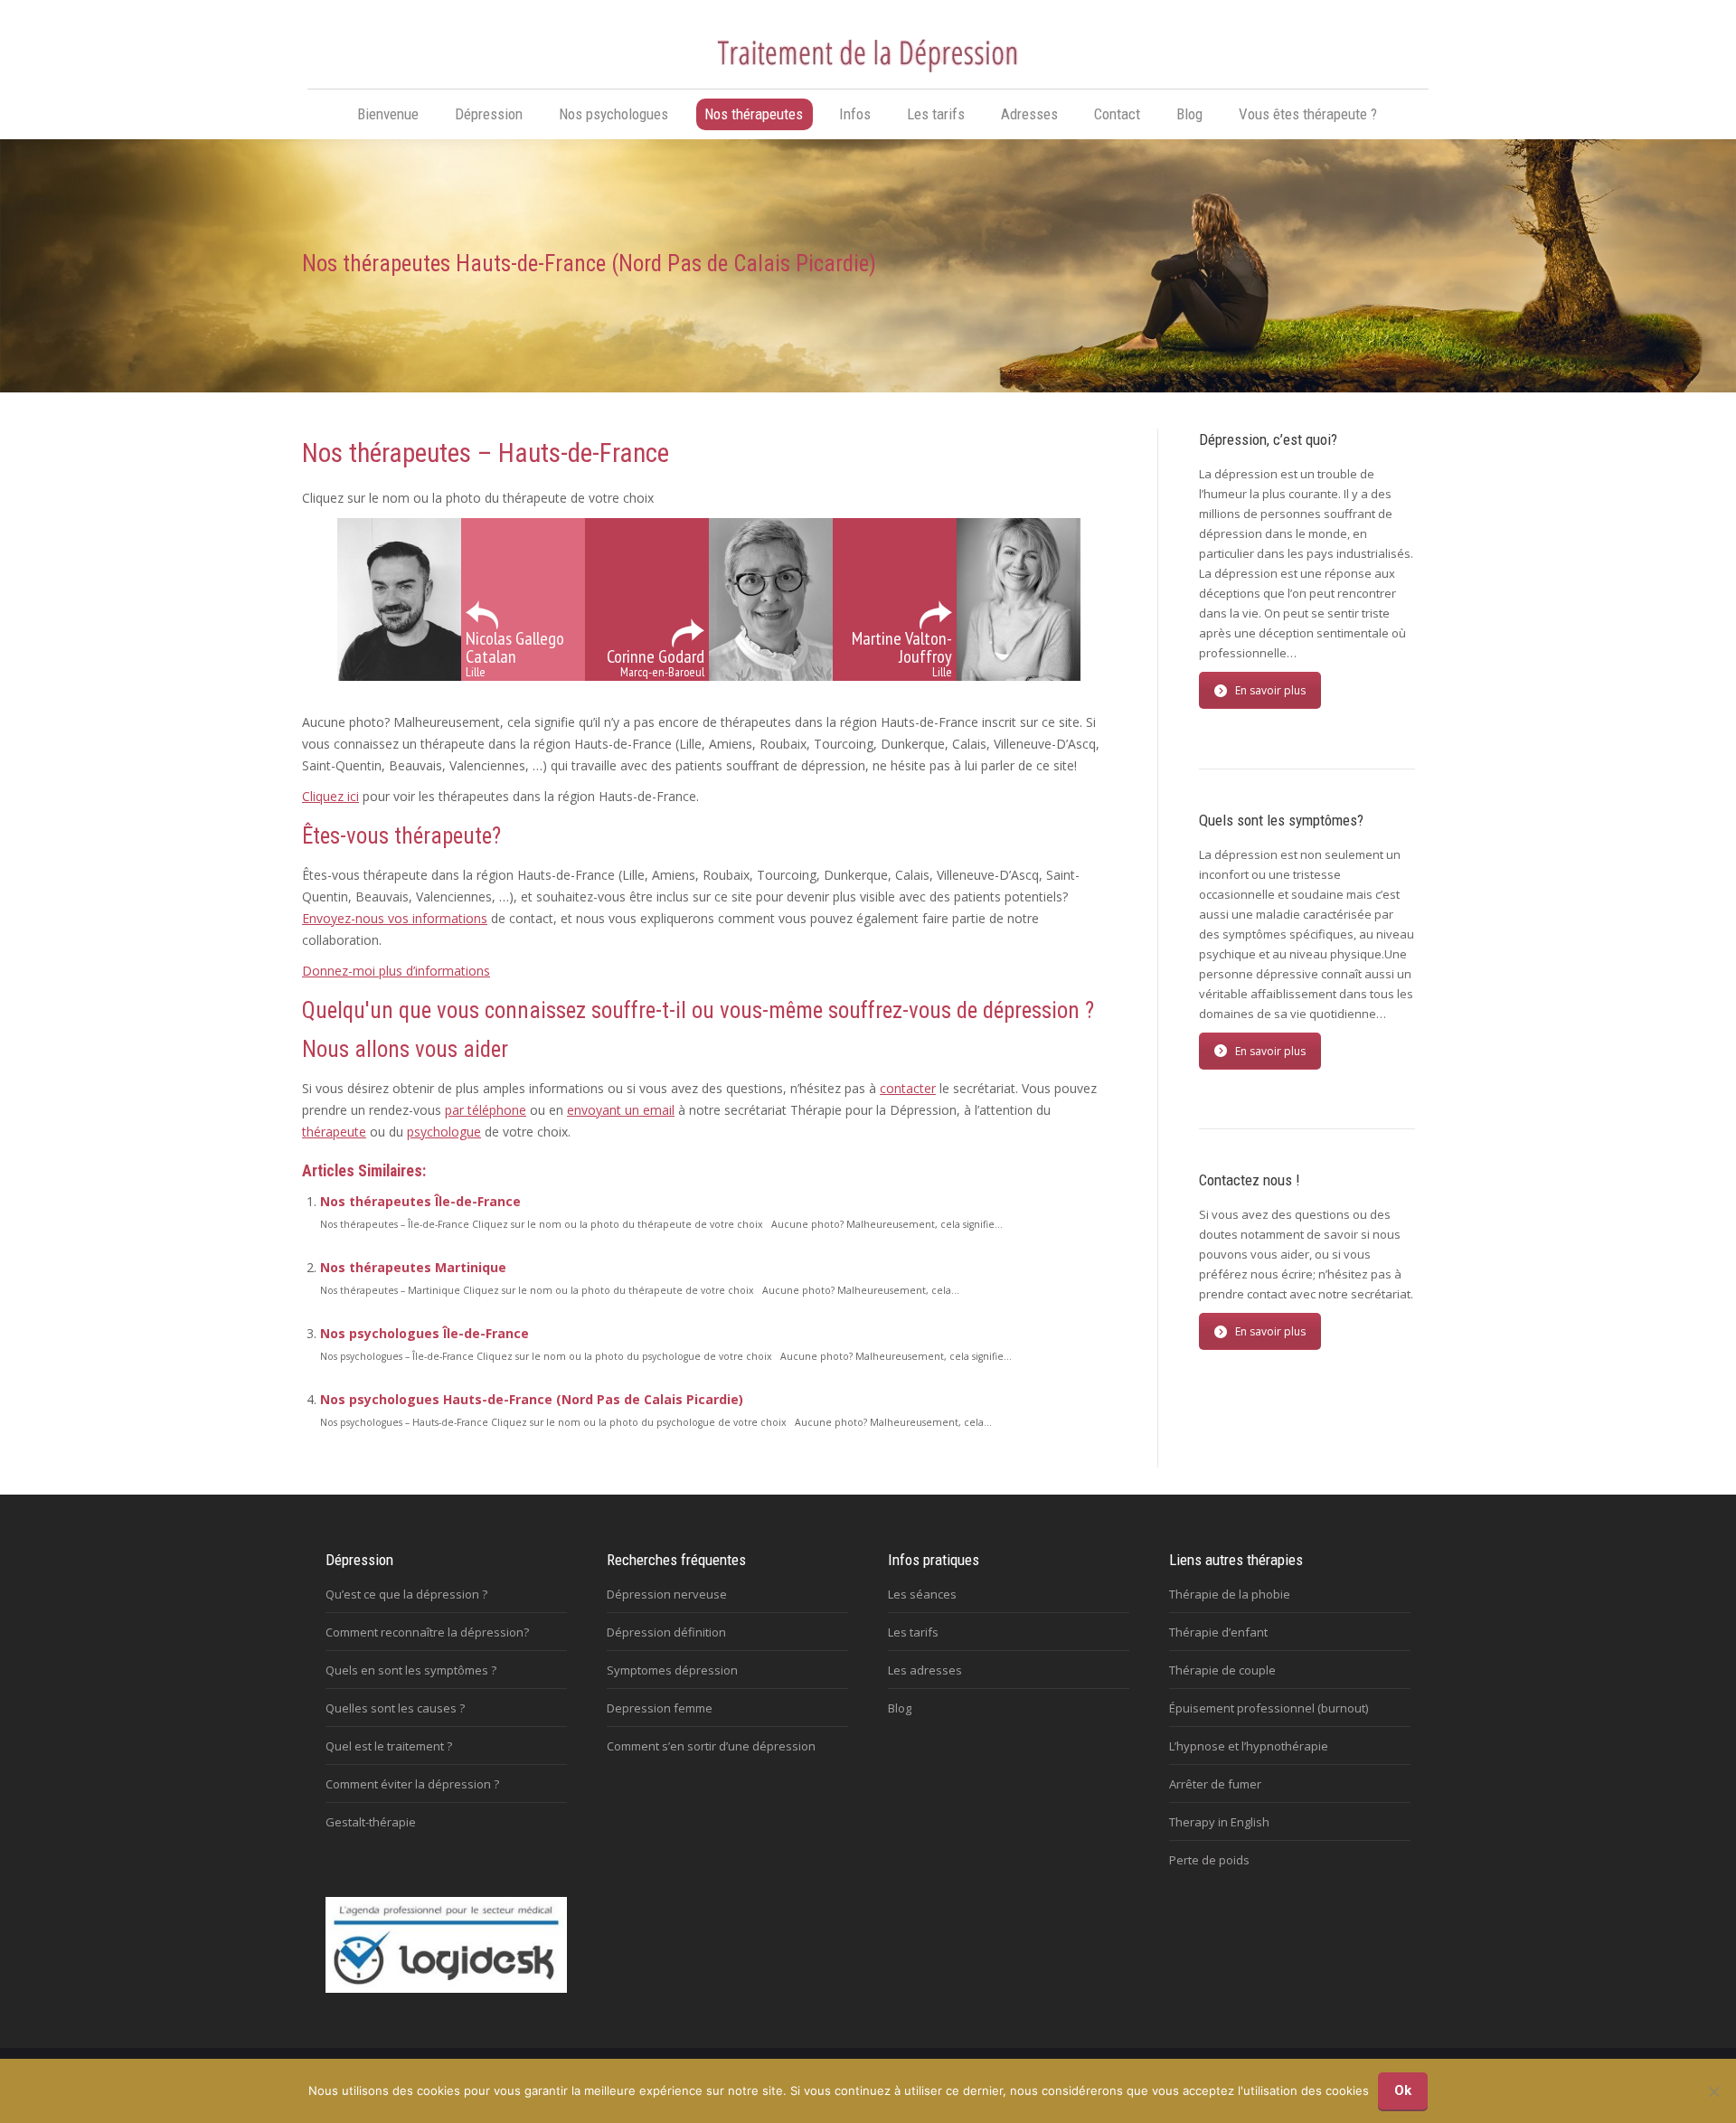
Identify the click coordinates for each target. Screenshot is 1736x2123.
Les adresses (925, 1670)
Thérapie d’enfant (1218, 1632)
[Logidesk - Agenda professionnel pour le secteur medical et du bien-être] (446, 1988)
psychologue (444, 1132)
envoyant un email (621, 1110)
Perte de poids (1209, 1860)
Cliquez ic (329, 796)
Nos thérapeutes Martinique (413, 1267)
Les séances (922, 1594)
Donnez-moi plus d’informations (396, 971)
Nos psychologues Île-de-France (425, 1333)
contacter (908, 1088)
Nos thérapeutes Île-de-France (420, 1201)
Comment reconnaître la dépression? (427, 1632)
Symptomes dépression (672, 1670)
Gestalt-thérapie (371, 1822)
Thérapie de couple (1222, 1670)
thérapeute (334, 1132)
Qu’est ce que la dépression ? (406, 1594)
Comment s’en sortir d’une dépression (711, 1746)
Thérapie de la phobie (1230, 1594)
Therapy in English (1219, 1822)
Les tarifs (913, 1632)
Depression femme (660, 1708)
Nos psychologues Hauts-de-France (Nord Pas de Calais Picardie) (532, 1399)
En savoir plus (1270, 690)
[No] (1713, 2091)
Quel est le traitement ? (389, 1746)
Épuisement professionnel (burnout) (1269, 1708)
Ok (1403, 2090)
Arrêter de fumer (1215, 1784)
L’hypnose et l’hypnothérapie (1249, 1746)
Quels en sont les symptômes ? (411, 1670)
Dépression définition (666, 1632)
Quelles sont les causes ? (395, 1708)
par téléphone (486, 1110)
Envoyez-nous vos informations (395, 918)
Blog (900, 1708)
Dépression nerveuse (667, 1594)
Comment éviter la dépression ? (412, 1784)
